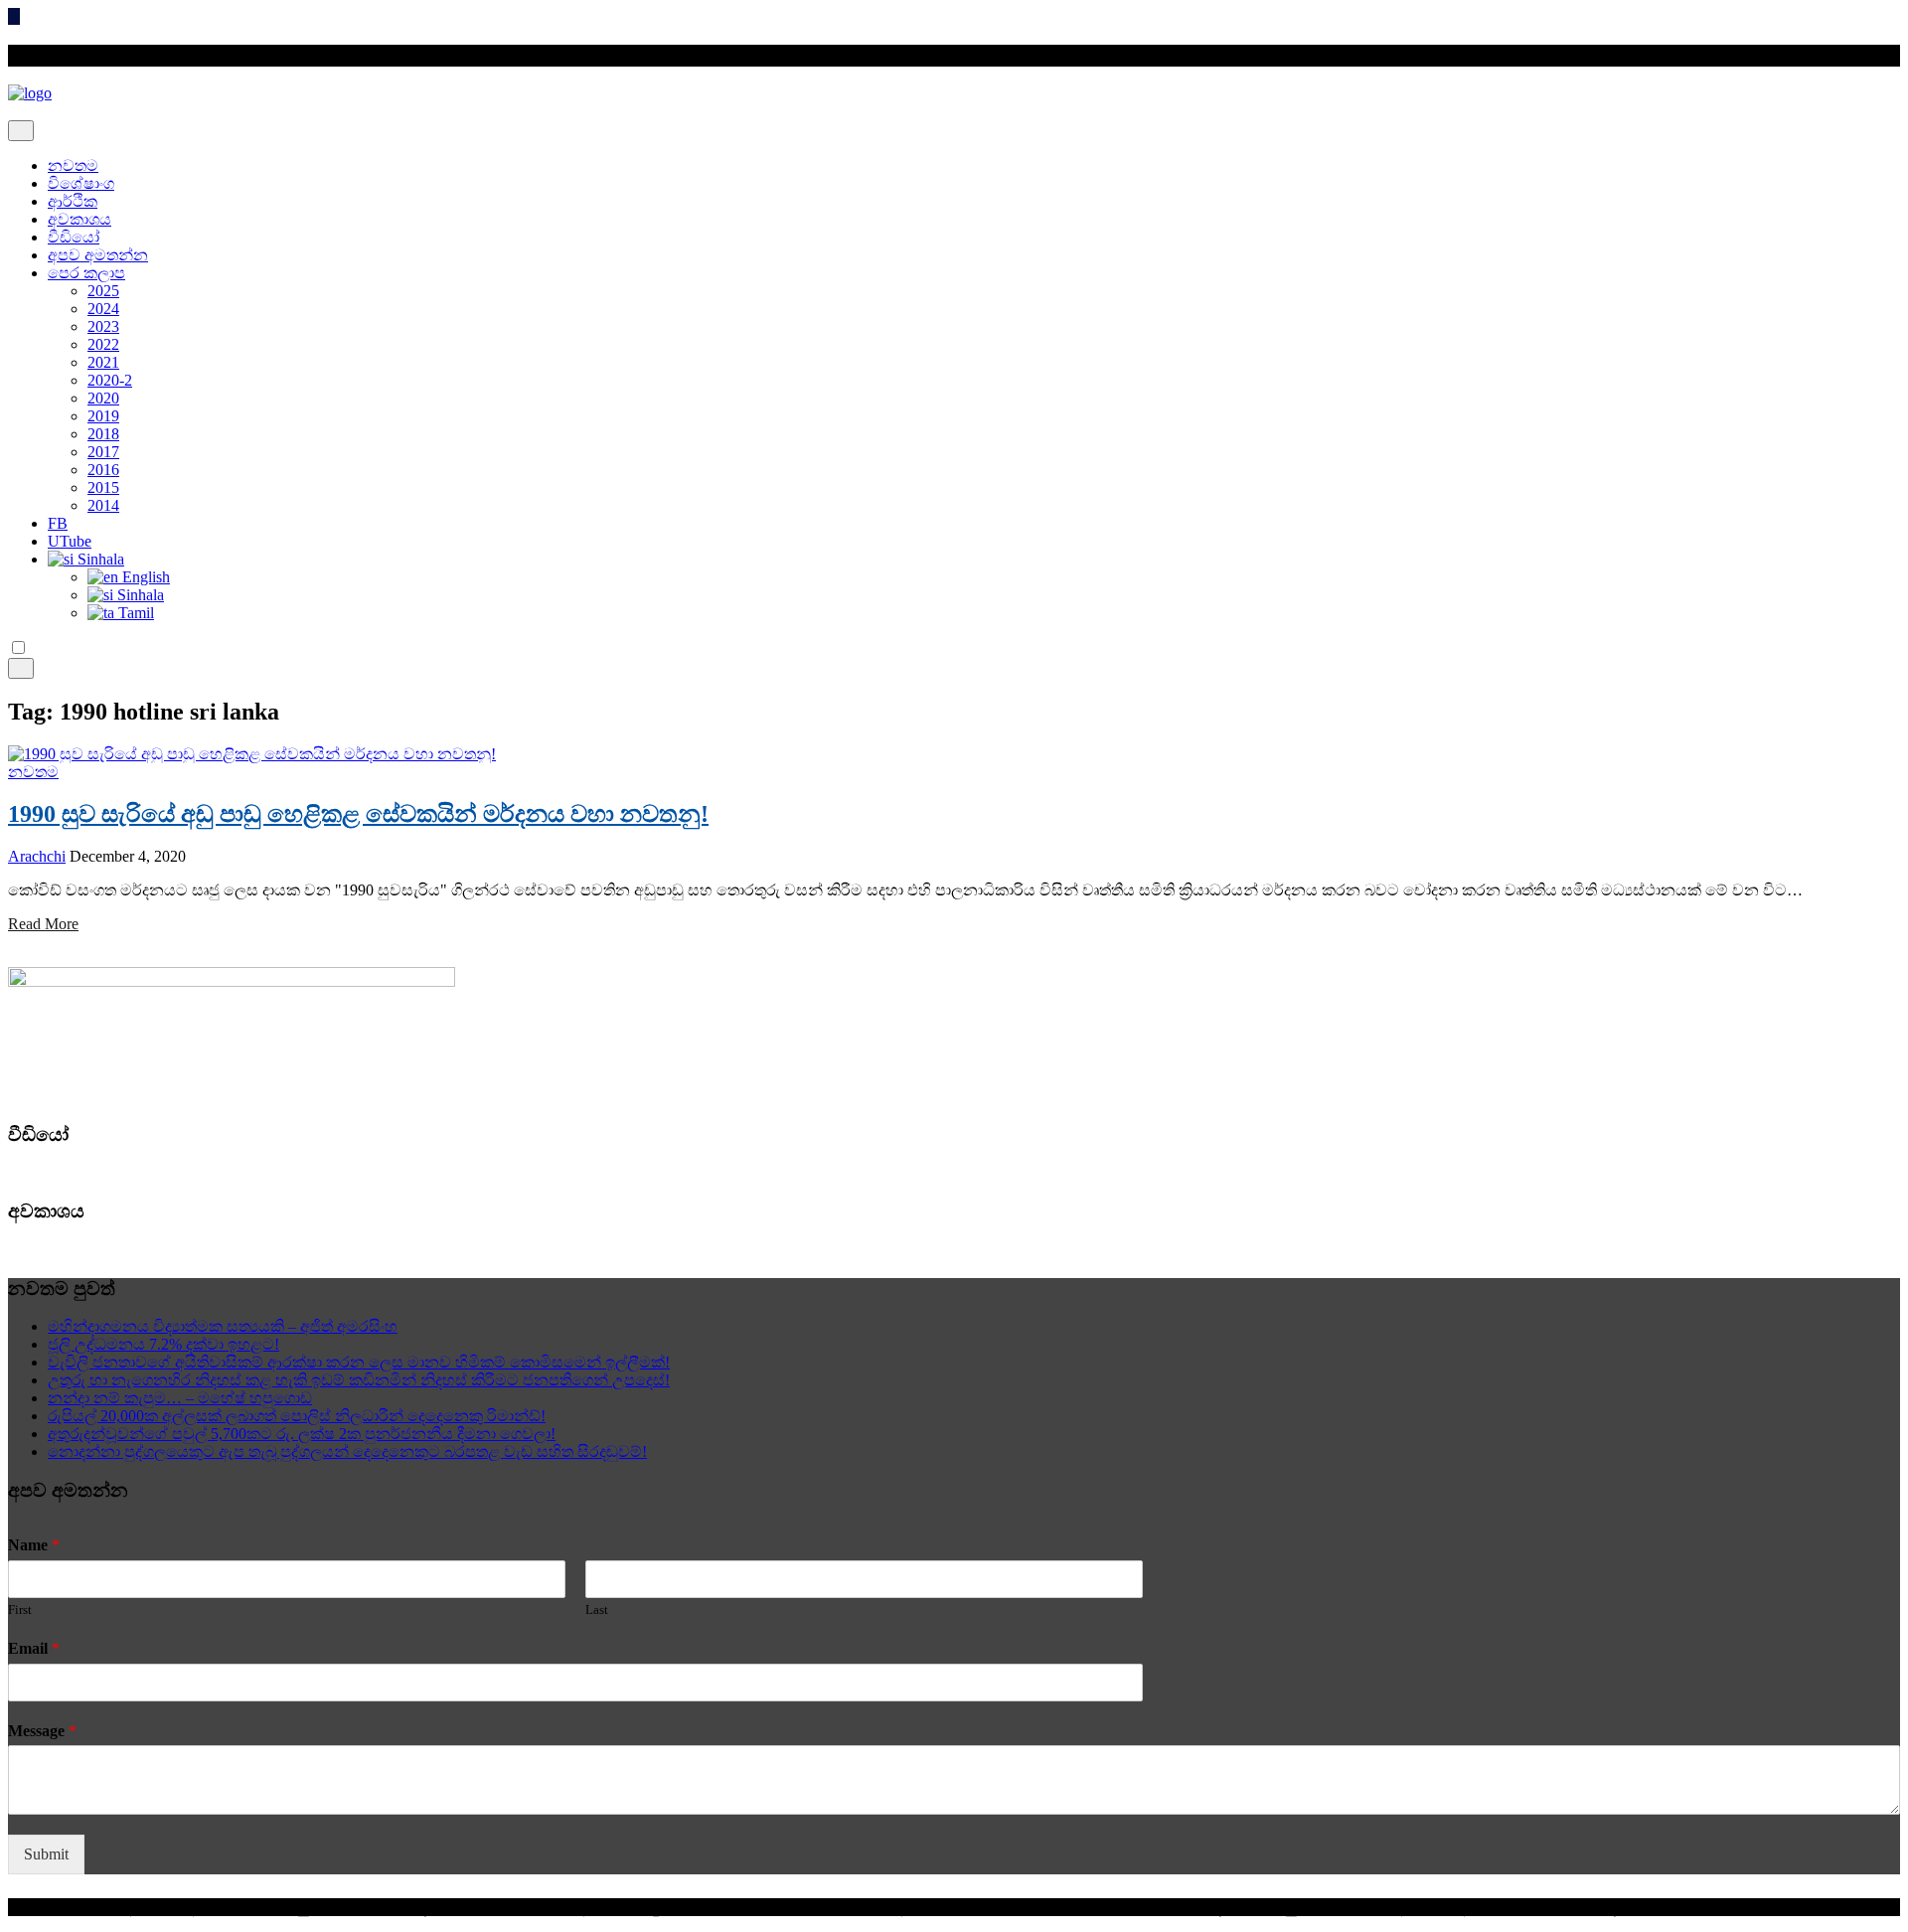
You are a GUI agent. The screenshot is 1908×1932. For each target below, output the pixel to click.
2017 (103, 452)
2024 (103, 309)
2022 (103, 344)
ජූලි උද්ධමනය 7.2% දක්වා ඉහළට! (163, 1344)
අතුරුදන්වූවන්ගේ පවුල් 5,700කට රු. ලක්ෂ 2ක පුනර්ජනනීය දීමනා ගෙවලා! (302, 1434)
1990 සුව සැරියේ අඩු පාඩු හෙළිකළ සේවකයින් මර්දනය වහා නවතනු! (358, 814)
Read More (43, 924)
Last (597, 1610)
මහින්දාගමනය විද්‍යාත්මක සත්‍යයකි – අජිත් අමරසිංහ (223, 1326)
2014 (103, 505)
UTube (70, 541)
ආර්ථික (73, 201)
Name (34, 1545)
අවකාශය (79, 219)
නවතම (73, 165)
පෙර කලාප (86, 273)
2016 (103, 470)
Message (42, 1731)
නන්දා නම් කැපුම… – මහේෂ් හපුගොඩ (180, 1398)
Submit (46, 1854)
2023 (103, 326)
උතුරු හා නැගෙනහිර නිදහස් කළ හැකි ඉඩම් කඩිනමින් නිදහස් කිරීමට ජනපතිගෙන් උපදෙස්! (359, 1380)
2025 (103, 291)
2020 (103, 398)
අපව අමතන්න (98, 255)
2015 (103, 487)
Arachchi (37, 856)
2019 (103, 416)
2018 (103, 434)
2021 (103, 362)
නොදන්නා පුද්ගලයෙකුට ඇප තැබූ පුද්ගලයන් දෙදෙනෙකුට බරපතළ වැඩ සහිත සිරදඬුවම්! (347, 1451)
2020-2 (110, 380)
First (20, 1610)
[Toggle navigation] (21, 131)
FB (58, 523)
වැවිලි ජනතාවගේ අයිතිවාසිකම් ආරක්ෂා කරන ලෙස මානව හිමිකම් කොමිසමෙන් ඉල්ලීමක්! (359, 1362)
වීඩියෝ (74, 237)
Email (34, 1648)
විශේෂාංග (81, 183)
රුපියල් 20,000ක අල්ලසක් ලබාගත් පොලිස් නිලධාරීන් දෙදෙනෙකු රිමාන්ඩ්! (297, 1416)
